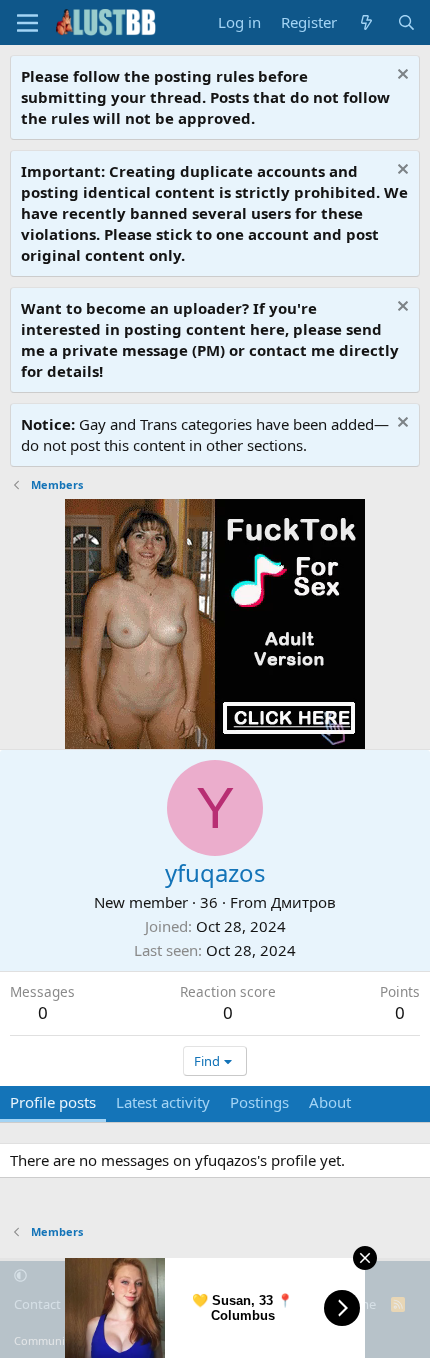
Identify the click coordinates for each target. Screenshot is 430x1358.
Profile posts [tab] (53, 1102)
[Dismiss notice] (400, 76)
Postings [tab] (259, 1102)
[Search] (406, 22)
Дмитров (303, 902)
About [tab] (330, 1102)
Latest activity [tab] (163, 1102)
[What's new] (366, 22)
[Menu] (27, 23)
